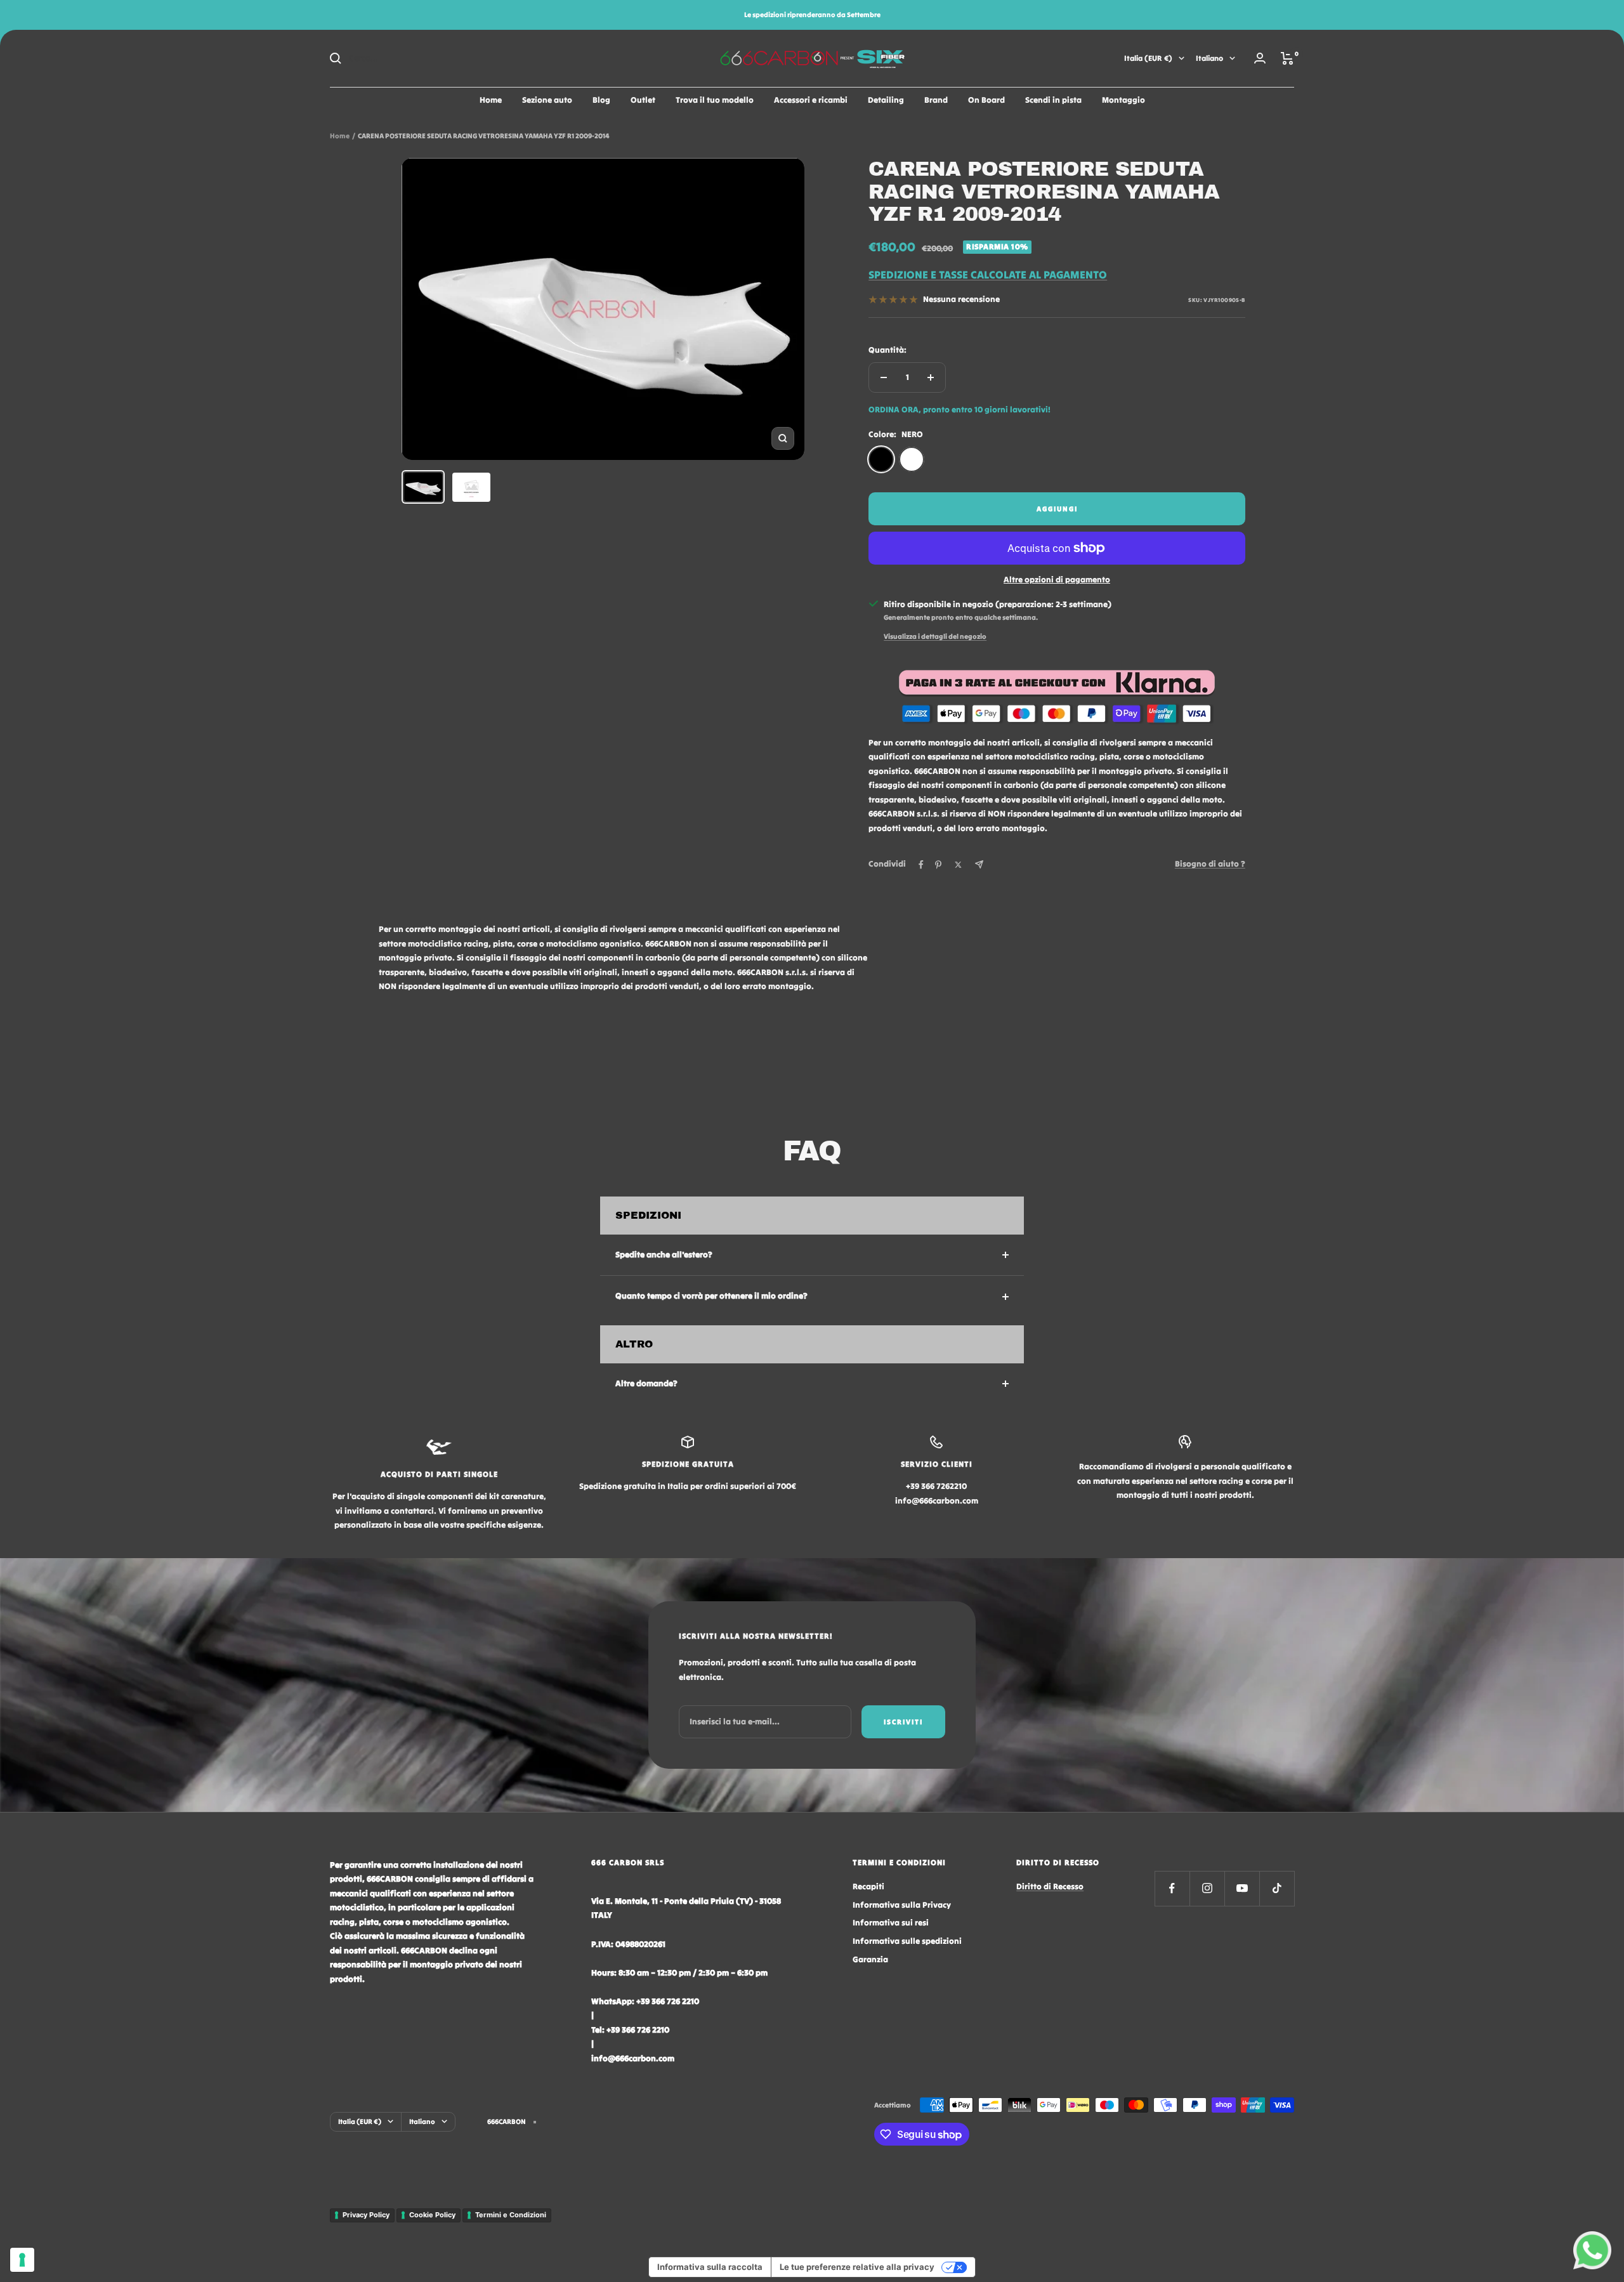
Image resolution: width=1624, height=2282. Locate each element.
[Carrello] (1287, 58)
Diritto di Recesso (1050, 1886)
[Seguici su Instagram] (1207, 1888)
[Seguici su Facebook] (1172, 1888)
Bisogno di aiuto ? (1210, 864)
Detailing (886, 100)
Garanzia (870, 1959)
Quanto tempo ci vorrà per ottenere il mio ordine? (711, 1296)
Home (491, 100)
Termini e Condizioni (511, 2215)
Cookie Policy (432, 2215)
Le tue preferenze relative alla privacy (857, 2267)
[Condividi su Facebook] (921, 865)
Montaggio (1123, 100)
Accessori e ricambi (811, 100)
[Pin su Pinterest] (938, 865)
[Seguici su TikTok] (1277, 1888)
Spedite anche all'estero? (664, 1255)
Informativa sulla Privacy (902, 1905)
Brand (936, 100)
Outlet (643, 100)
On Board (986, 100)
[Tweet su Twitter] (958, 865)
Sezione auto (547, 100)
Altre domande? (646, 1383)
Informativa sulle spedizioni (907, 1941)
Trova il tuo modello (715, 100)
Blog (601, 100)
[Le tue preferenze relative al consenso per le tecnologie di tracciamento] (22, 2260)
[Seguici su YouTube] (1242, 1888)
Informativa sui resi (891, 1923)
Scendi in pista (1053, 100)
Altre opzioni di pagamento (1057, 580)
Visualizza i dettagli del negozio (935, 636)
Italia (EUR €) (1148, 58)
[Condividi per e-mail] (979, 864)
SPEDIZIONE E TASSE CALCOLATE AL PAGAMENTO (988, 275)
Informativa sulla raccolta (710, 2267)
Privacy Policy (366, 2215)
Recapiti (868, 1886)
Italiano (1209, 58)
